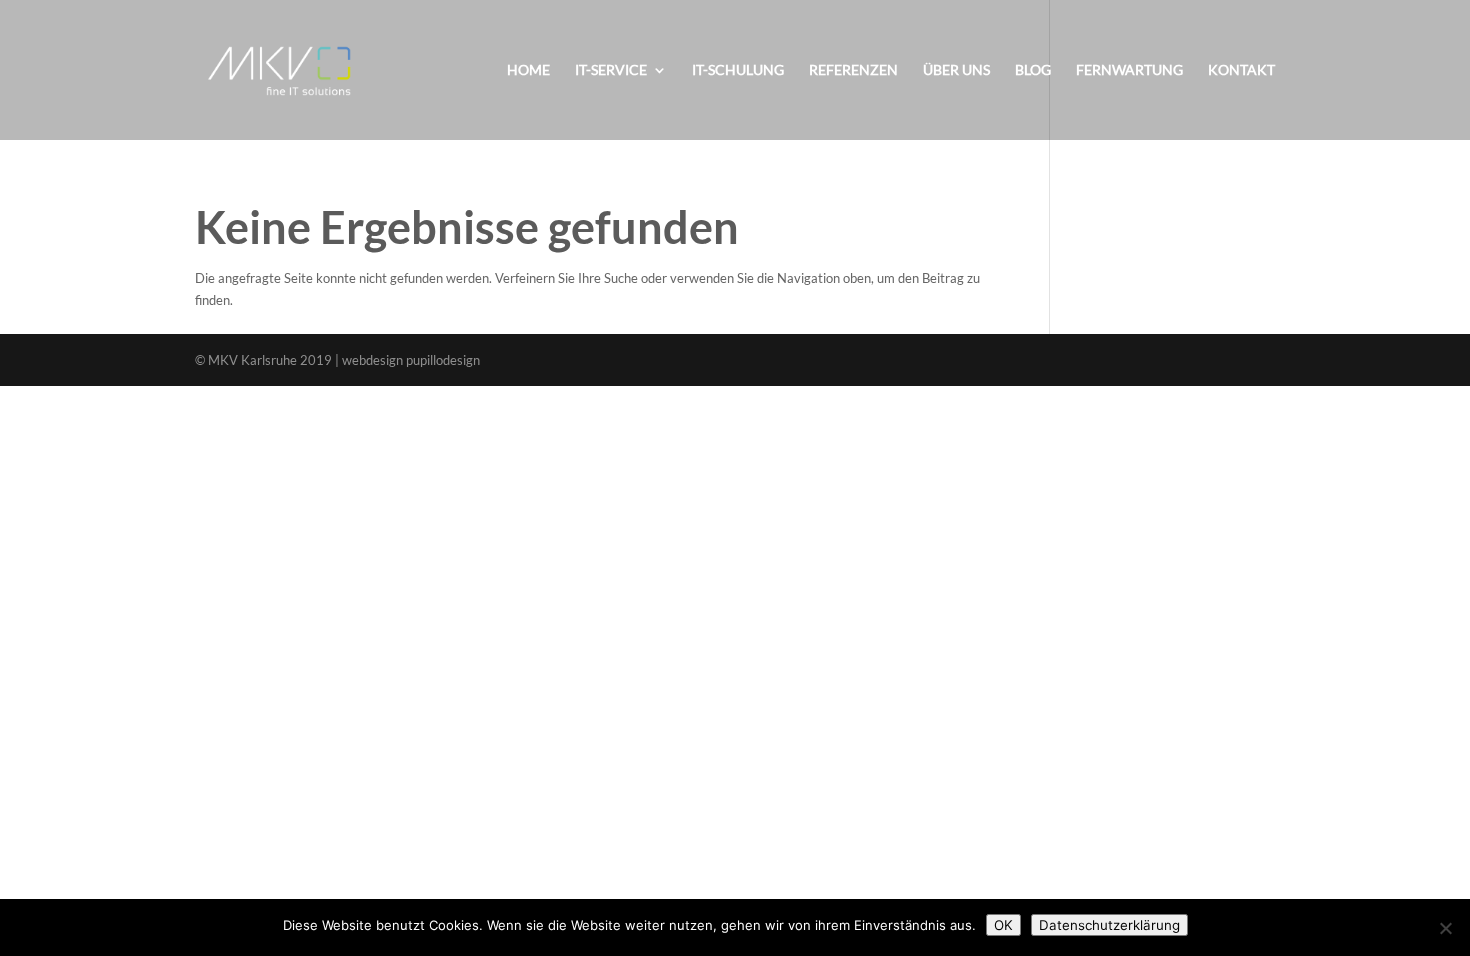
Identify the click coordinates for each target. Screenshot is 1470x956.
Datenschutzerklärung (1109, 925)
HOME (528, 70)
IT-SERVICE (611, 70)
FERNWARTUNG (1129, 70)
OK (1003, 925)
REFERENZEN (853, 70)
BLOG (1033, 70)
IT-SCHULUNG (738, 70)
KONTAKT (1241, 70)
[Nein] (1445, 928)
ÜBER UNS (956, 70)
